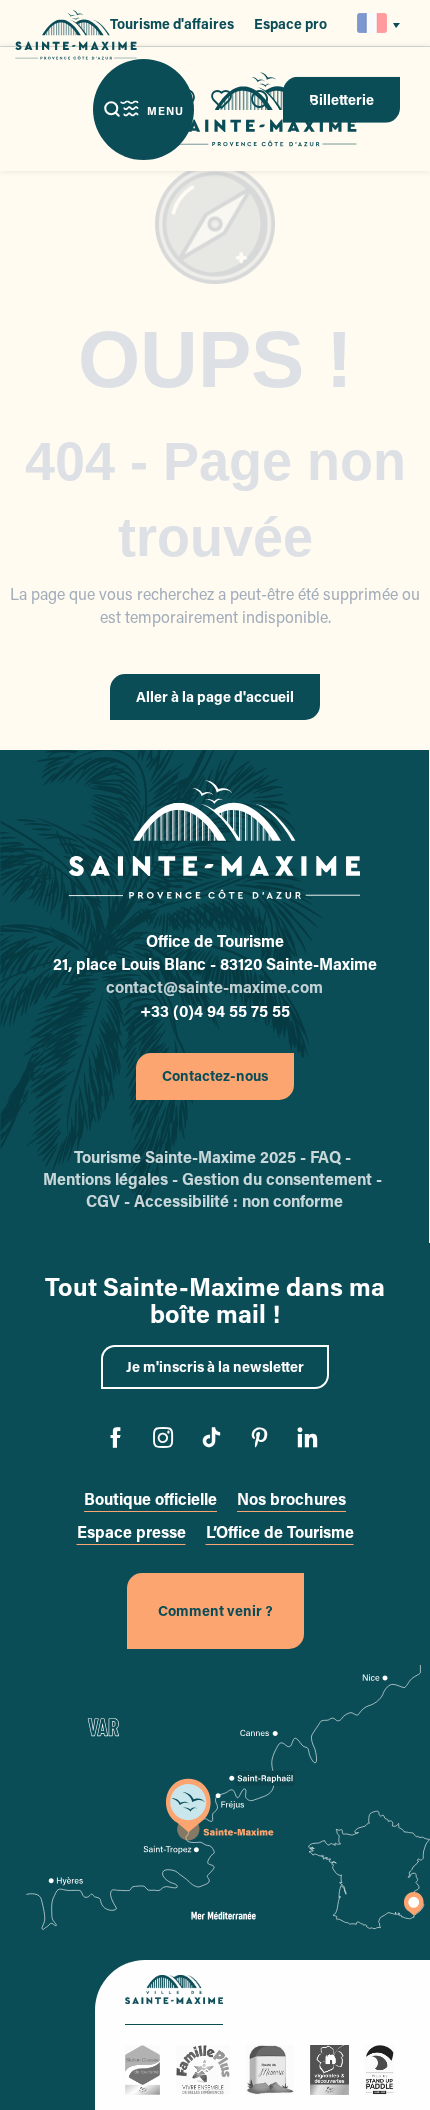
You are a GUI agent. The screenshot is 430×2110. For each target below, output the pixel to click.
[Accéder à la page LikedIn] (311, 1440)
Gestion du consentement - (284, 1178)
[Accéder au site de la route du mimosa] (273, 2067)
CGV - (110, 1200)
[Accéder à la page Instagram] (167, 1440)
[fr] (373, 23)
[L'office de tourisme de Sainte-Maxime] (214, 840)
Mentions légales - (112, 1178)
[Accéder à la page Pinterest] (263, 1440)
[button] (373, 23)
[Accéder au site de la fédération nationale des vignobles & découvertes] (332, 2067)
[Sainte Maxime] (265, 109)
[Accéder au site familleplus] (206, 2067)
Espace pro (290, 23)
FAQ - (332, 1156)
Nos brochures (291, 1498)
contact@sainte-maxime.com (214, 986)
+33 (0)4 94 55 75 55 (215, 1010)
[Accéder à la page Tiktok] (215, 1440)
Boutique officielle (150, 1498)
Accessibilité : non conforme (238, 1200)
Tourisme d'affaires (172, 23)
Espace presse (131, 1531)
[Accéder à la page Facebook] (119, 1440)
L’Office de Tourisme (280, 1531)
